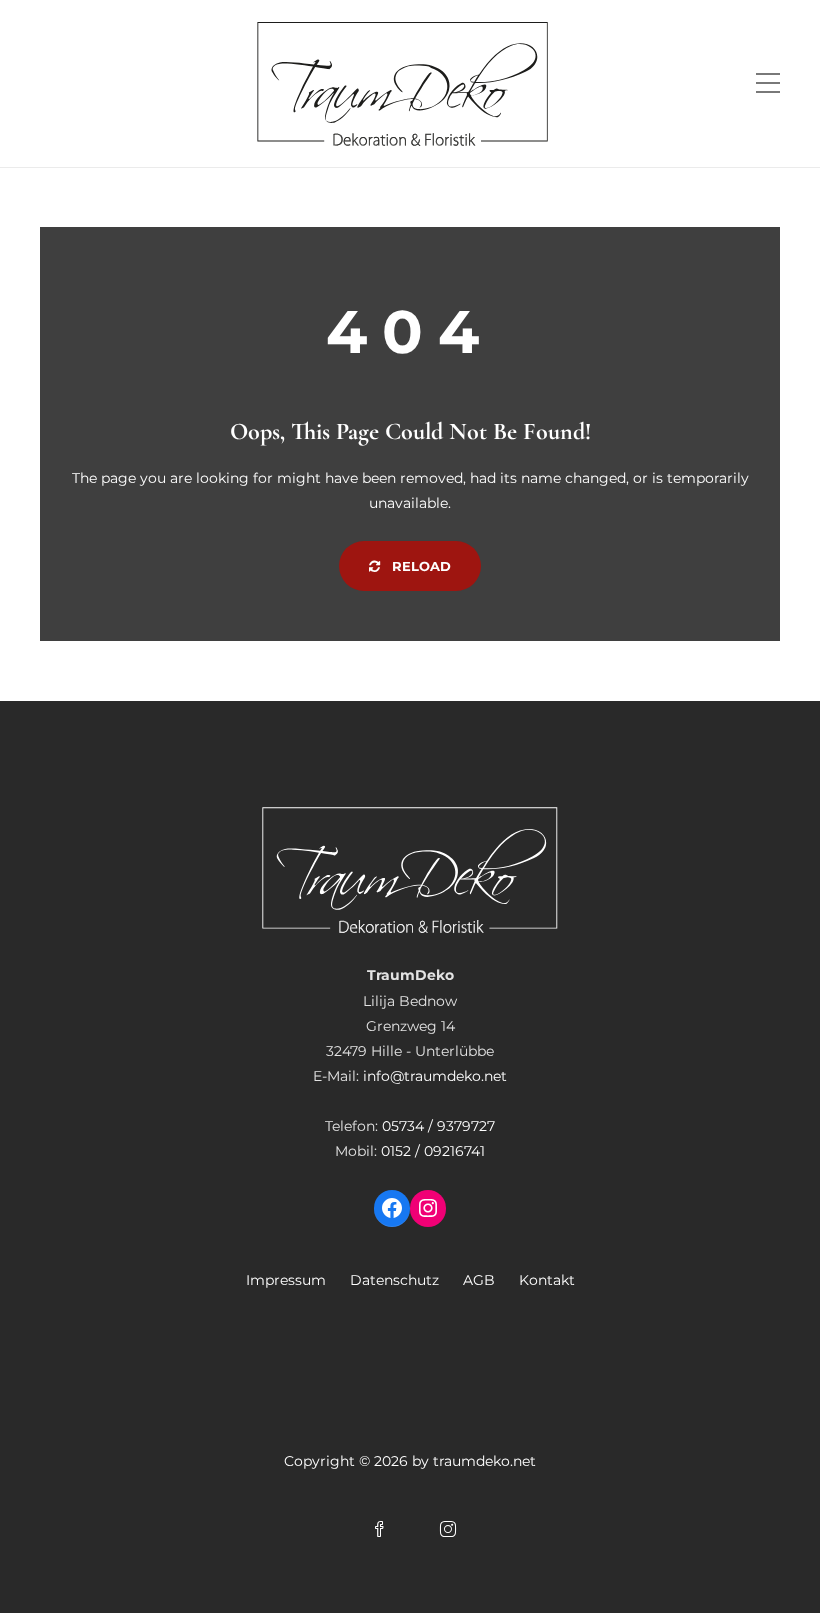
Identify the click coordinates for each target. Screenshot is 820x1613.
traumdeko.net (484, 1461)
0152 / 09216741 (433, 1151)
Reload (419, 566)
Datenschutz (394, 1280)
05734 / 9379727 (438, 1126)
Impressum (286, 1280)
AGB (479, 1280)
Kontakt (547, 1280)
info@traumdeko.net (435, 1076)
